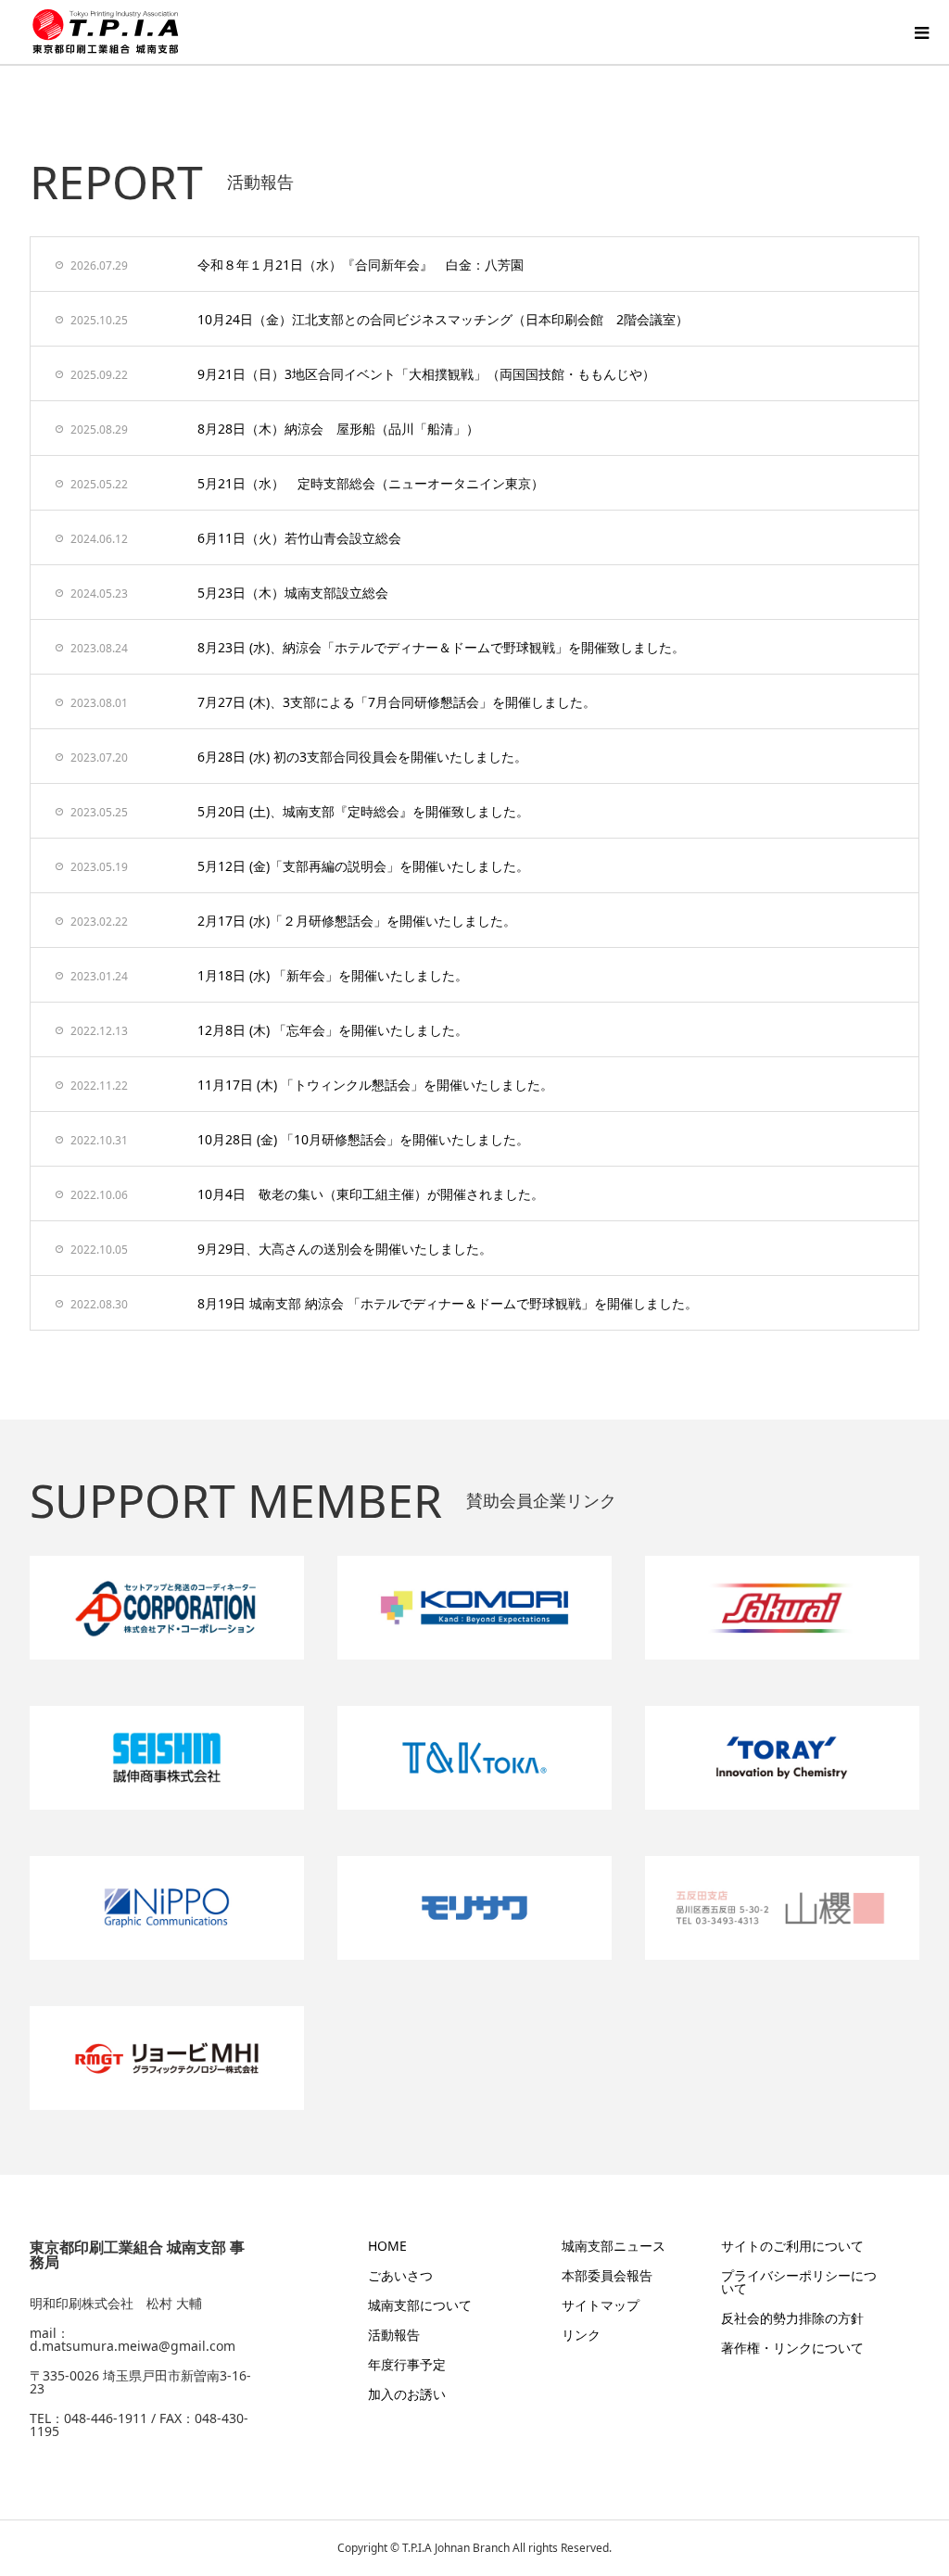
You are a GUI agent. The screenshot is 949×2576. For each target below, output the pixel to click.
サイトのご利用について (792, 2246)
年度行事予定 (407, 2364)
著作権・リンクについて (792, 2348)
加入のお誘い (407, 2394)
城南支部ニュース (614, 2246)
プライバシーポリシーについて (799, 2282)
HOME (387, 2246)
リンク (581, 2335)
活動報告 (394, 2335)
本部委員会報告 (607, 2275)
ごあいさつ (400, 2275)
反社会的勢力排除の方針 (792, 2318)
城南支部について (420, 2305)
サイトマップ (601, 2305)
